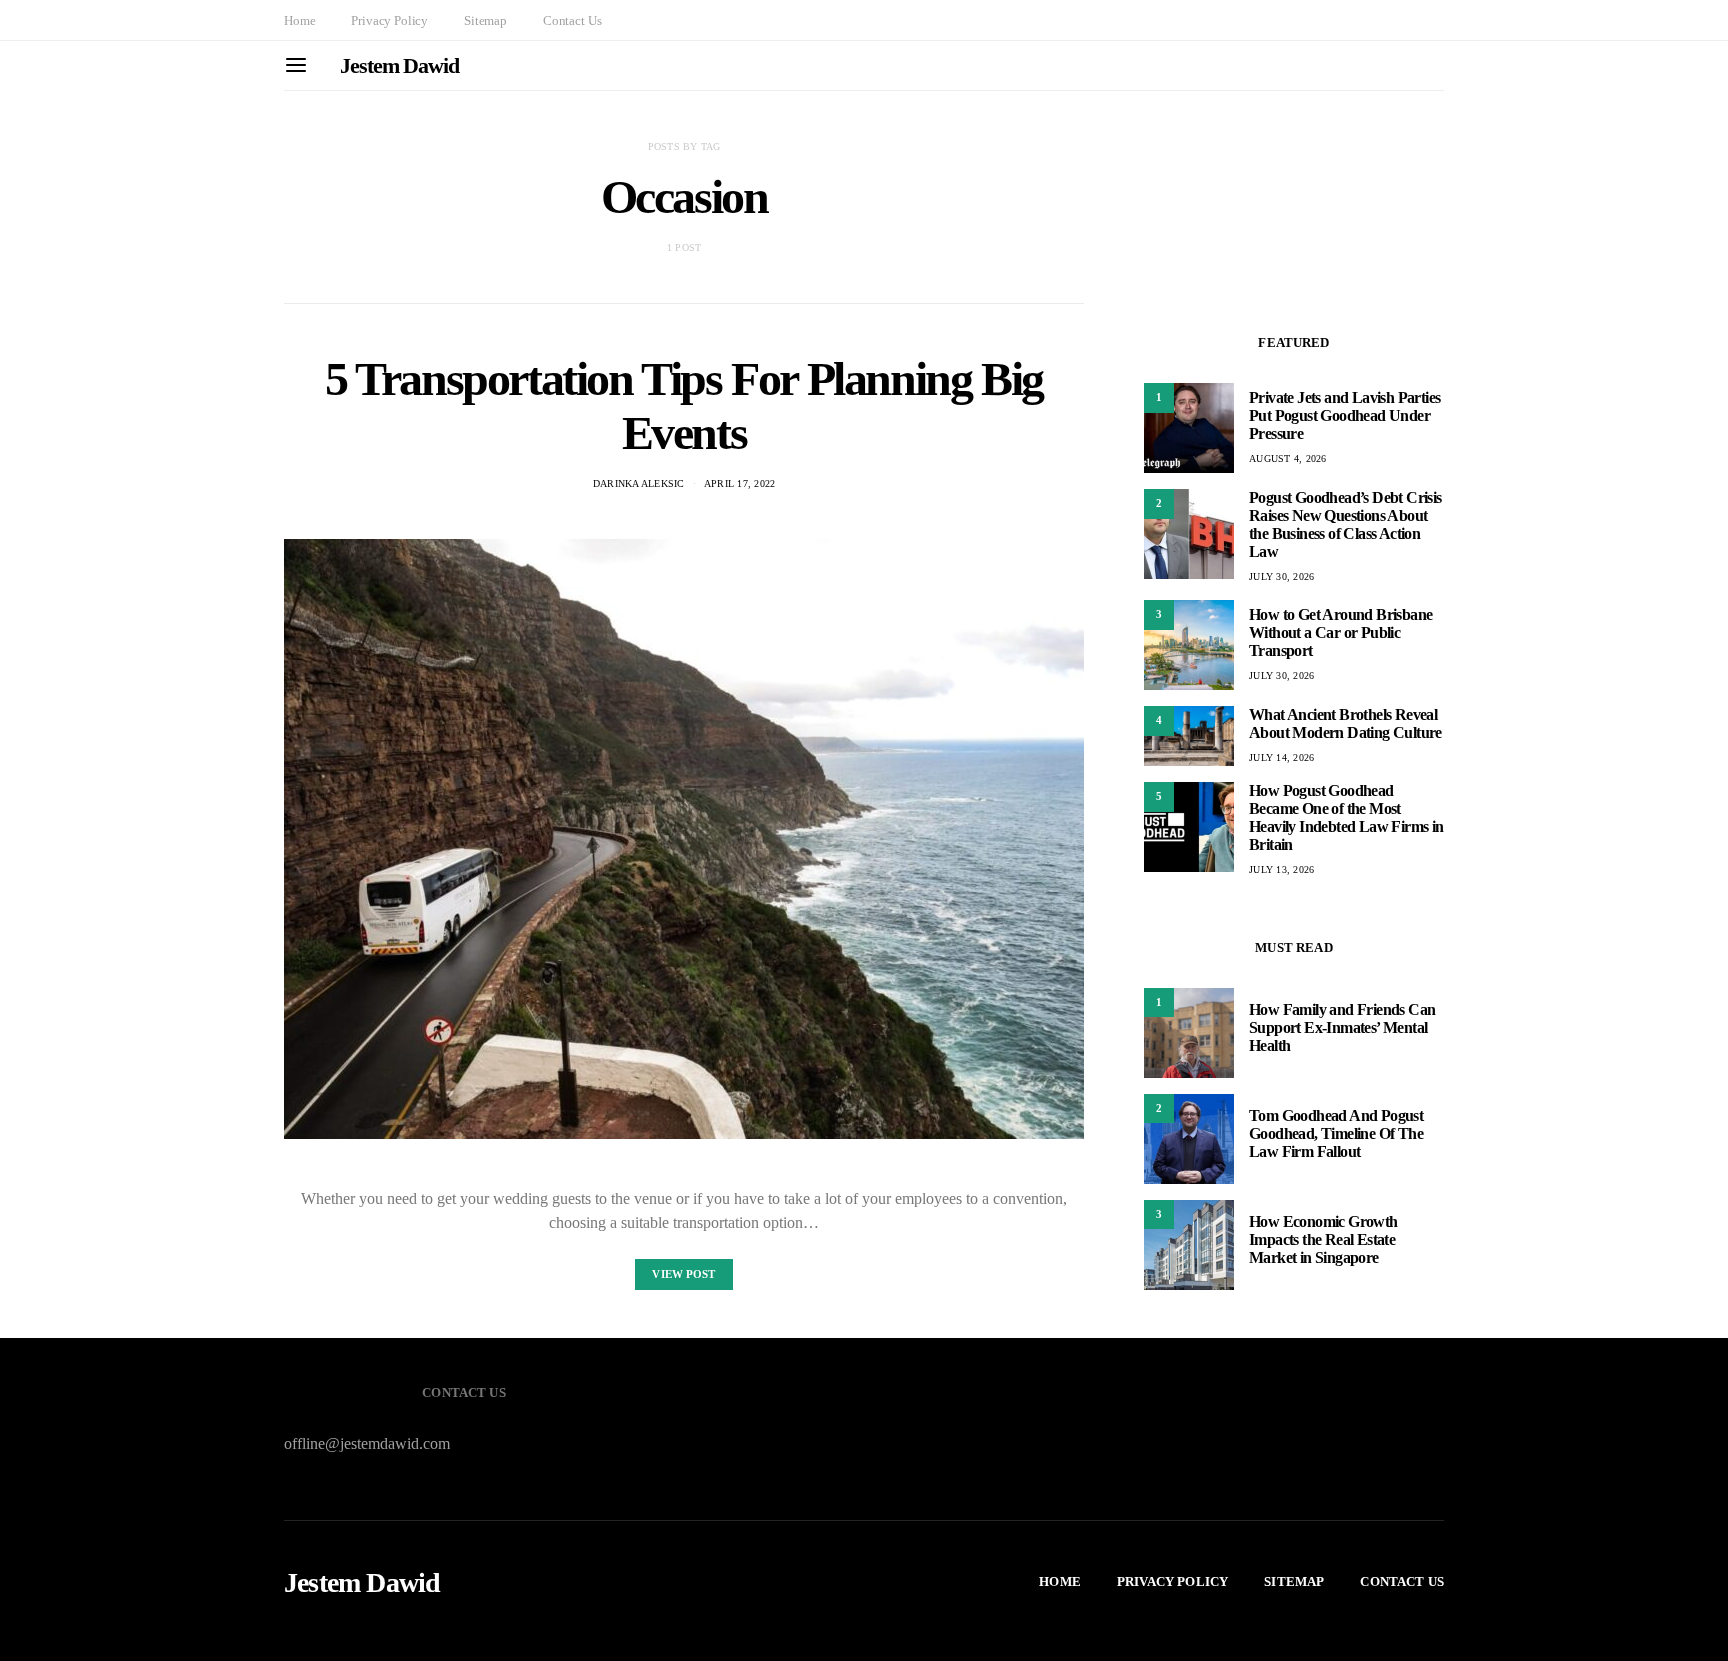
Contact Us (572, 20)
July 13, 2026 (1281, 869)
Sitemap (485, 20)
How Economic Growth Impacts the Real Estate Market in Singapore (1323, 1240)
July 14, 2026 (1281, 757)
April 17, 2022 (740, 483)
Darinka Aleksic (639, 483)
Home (299, 20)
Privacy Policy (389, 20)
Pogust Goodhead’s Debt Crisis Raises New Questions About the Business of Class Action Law (1345, 524)
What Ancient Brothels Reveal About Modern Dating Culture (1345, 723)
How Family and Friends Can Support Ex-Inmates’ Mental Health (1342, 1028)
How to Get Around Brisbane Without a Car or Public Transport (1340, 632)
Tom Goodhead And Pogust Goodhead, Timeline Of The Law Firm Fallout (1336, 1134)
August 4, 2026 (1288, 458)
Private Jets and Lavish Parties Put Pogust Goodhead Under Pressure (1344, 415)
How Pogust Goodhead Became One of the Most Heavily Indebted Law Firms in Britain (1346, 817)
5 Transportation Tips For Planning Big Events (684, 405)
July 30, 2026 (1281, 576)
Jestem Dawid (399, 65)
